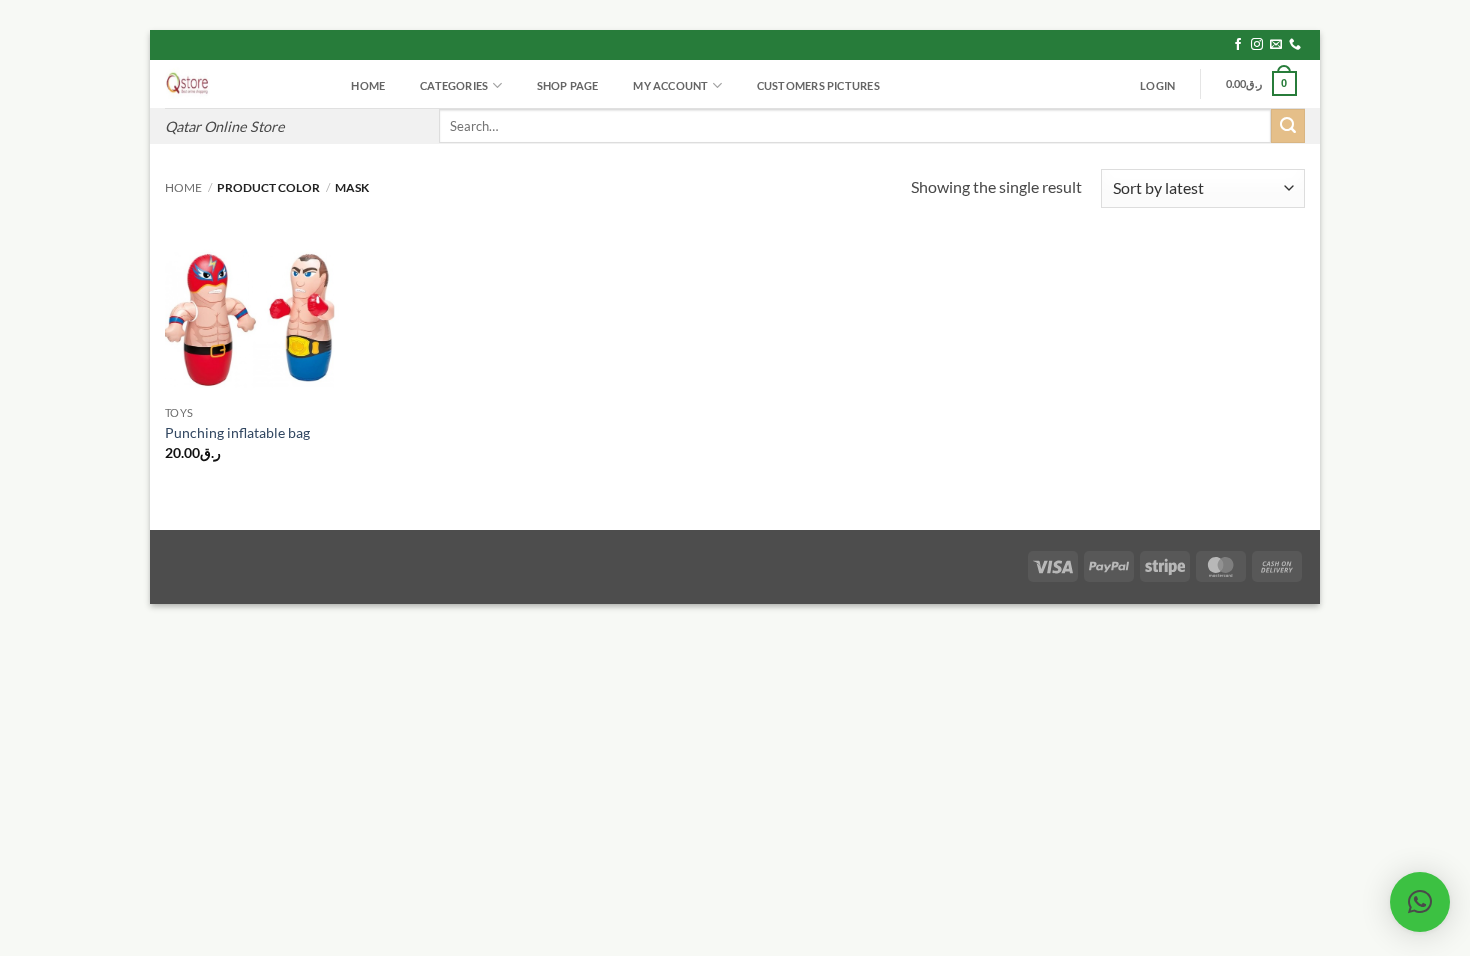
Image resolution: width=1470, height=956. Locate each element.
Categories (454, 85)
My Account (670, 85)
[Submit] (1288, 126)
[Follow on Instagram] (1257, 45)
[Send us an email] (1276, 45)
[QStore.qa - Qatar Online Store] (239, 84)
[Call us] (1295, 45)
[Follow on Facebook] (1238, 45)
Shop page (568, 85)
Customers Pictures (818, 85)
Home (368, 85)
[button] (1158, 86)
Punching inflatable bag (237, 432)
